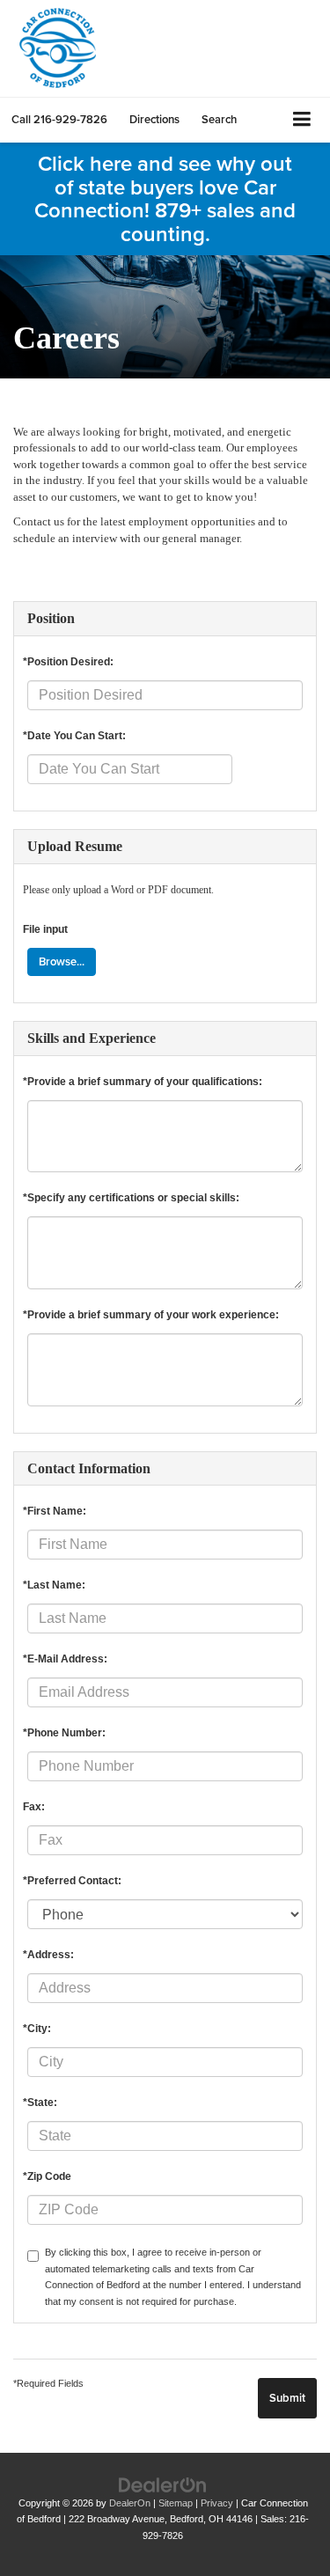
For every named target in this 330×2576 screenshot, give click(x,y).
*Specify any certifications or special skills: (131, 1198)
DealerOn (130, 2503)
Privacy (217, 2503)
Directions (154, 119)
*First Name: (55, 1511)
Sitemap (176, 2503)
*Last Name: (54, 1585)
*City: (37, 2029)
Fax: (34, 1807)
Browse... (62, 961)
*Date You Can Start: (74, 736)
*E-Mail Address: (65, 1659)
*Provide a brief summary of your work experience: (151, 1315)
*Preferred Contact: (72, 1881)
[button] (59, 119)
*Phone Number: (64, 1733)
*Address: (48, 1955)
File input (45, 929)
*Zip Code (47, 2176)
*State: (40, 2103)
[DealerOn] (163, 2484)
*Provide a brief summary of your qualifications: (143, 1082)
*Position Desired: (68, 662)
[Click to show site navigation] (302, 120)
